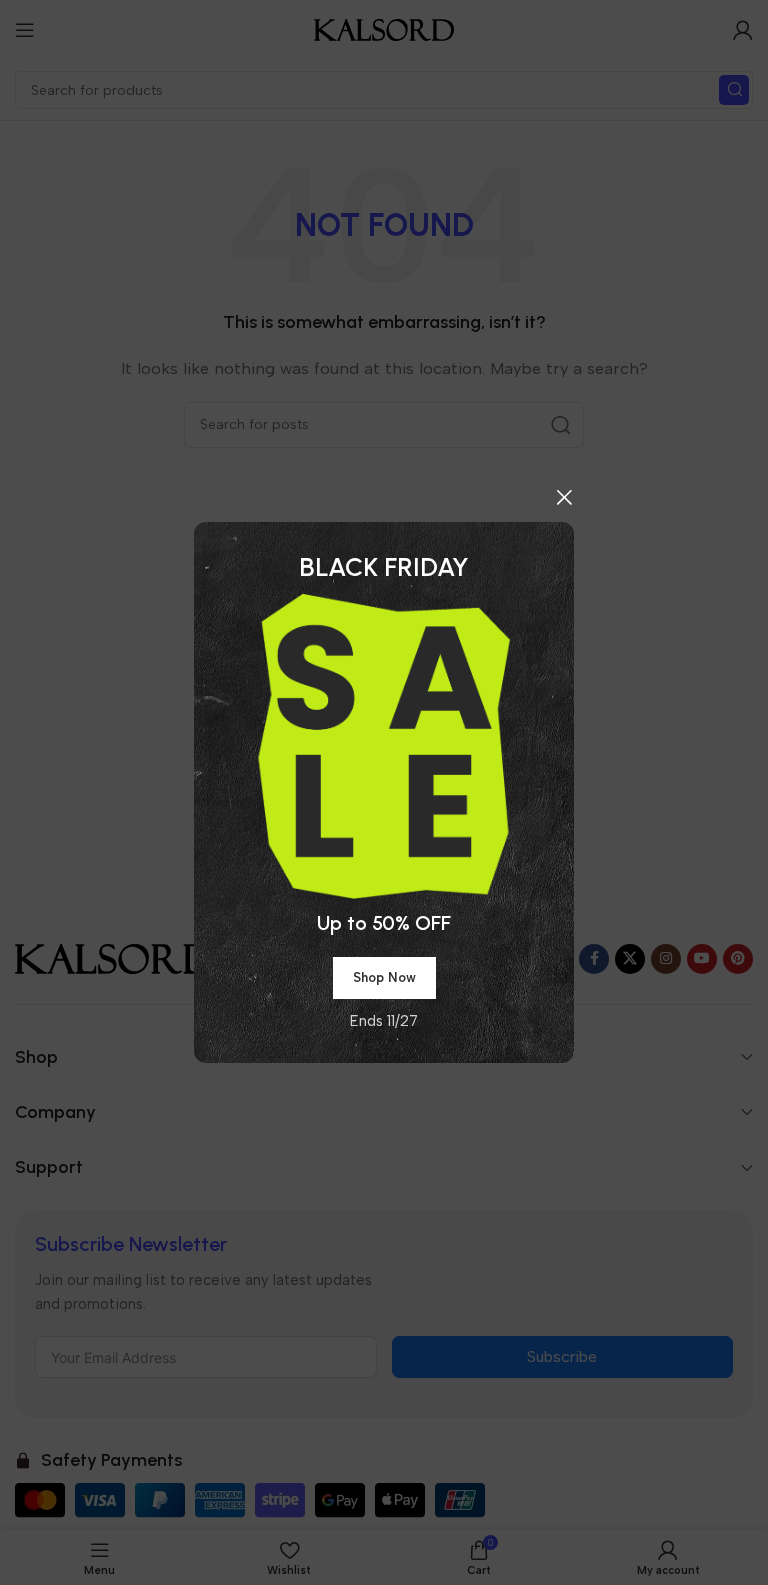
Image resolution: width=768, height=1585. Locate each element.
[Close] (564, 497)
